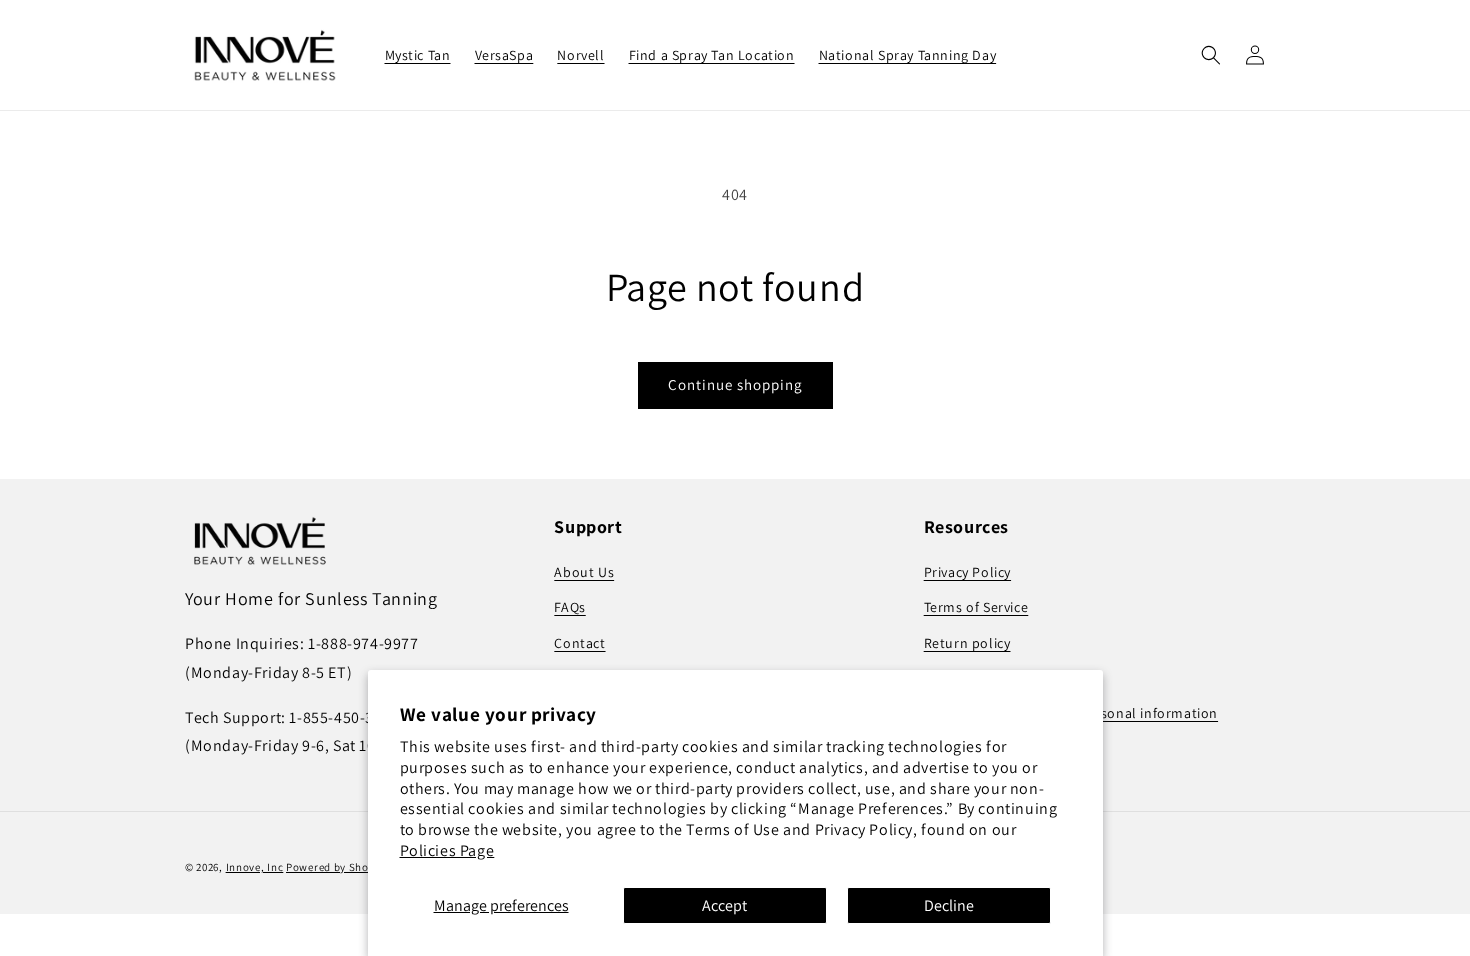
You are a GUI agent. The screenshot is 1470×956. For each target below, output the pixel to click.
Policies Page (447, 850)
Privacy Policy (967, 572)
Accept (724, 905)
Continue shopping (735, 384)
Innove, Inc (255, 867)
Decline (949, 905)
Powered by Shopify (337, 867)
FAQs (569, 607)
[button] (1211, 55)
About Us (584, 572)
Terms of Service (976, 607)
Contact (579, 643)
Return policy (967, 643)
